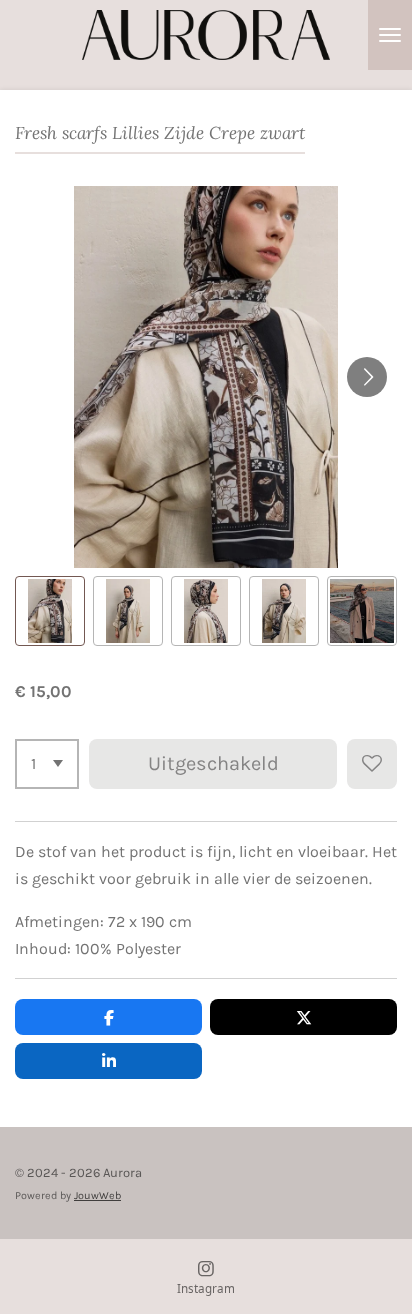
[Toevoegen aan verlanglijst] (372, 764)
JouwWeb (97, 1195)
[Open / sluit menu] (390, 35)
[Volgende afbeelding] (367, 377)
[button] (50, 611)
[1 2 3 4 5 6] (47, 764)
